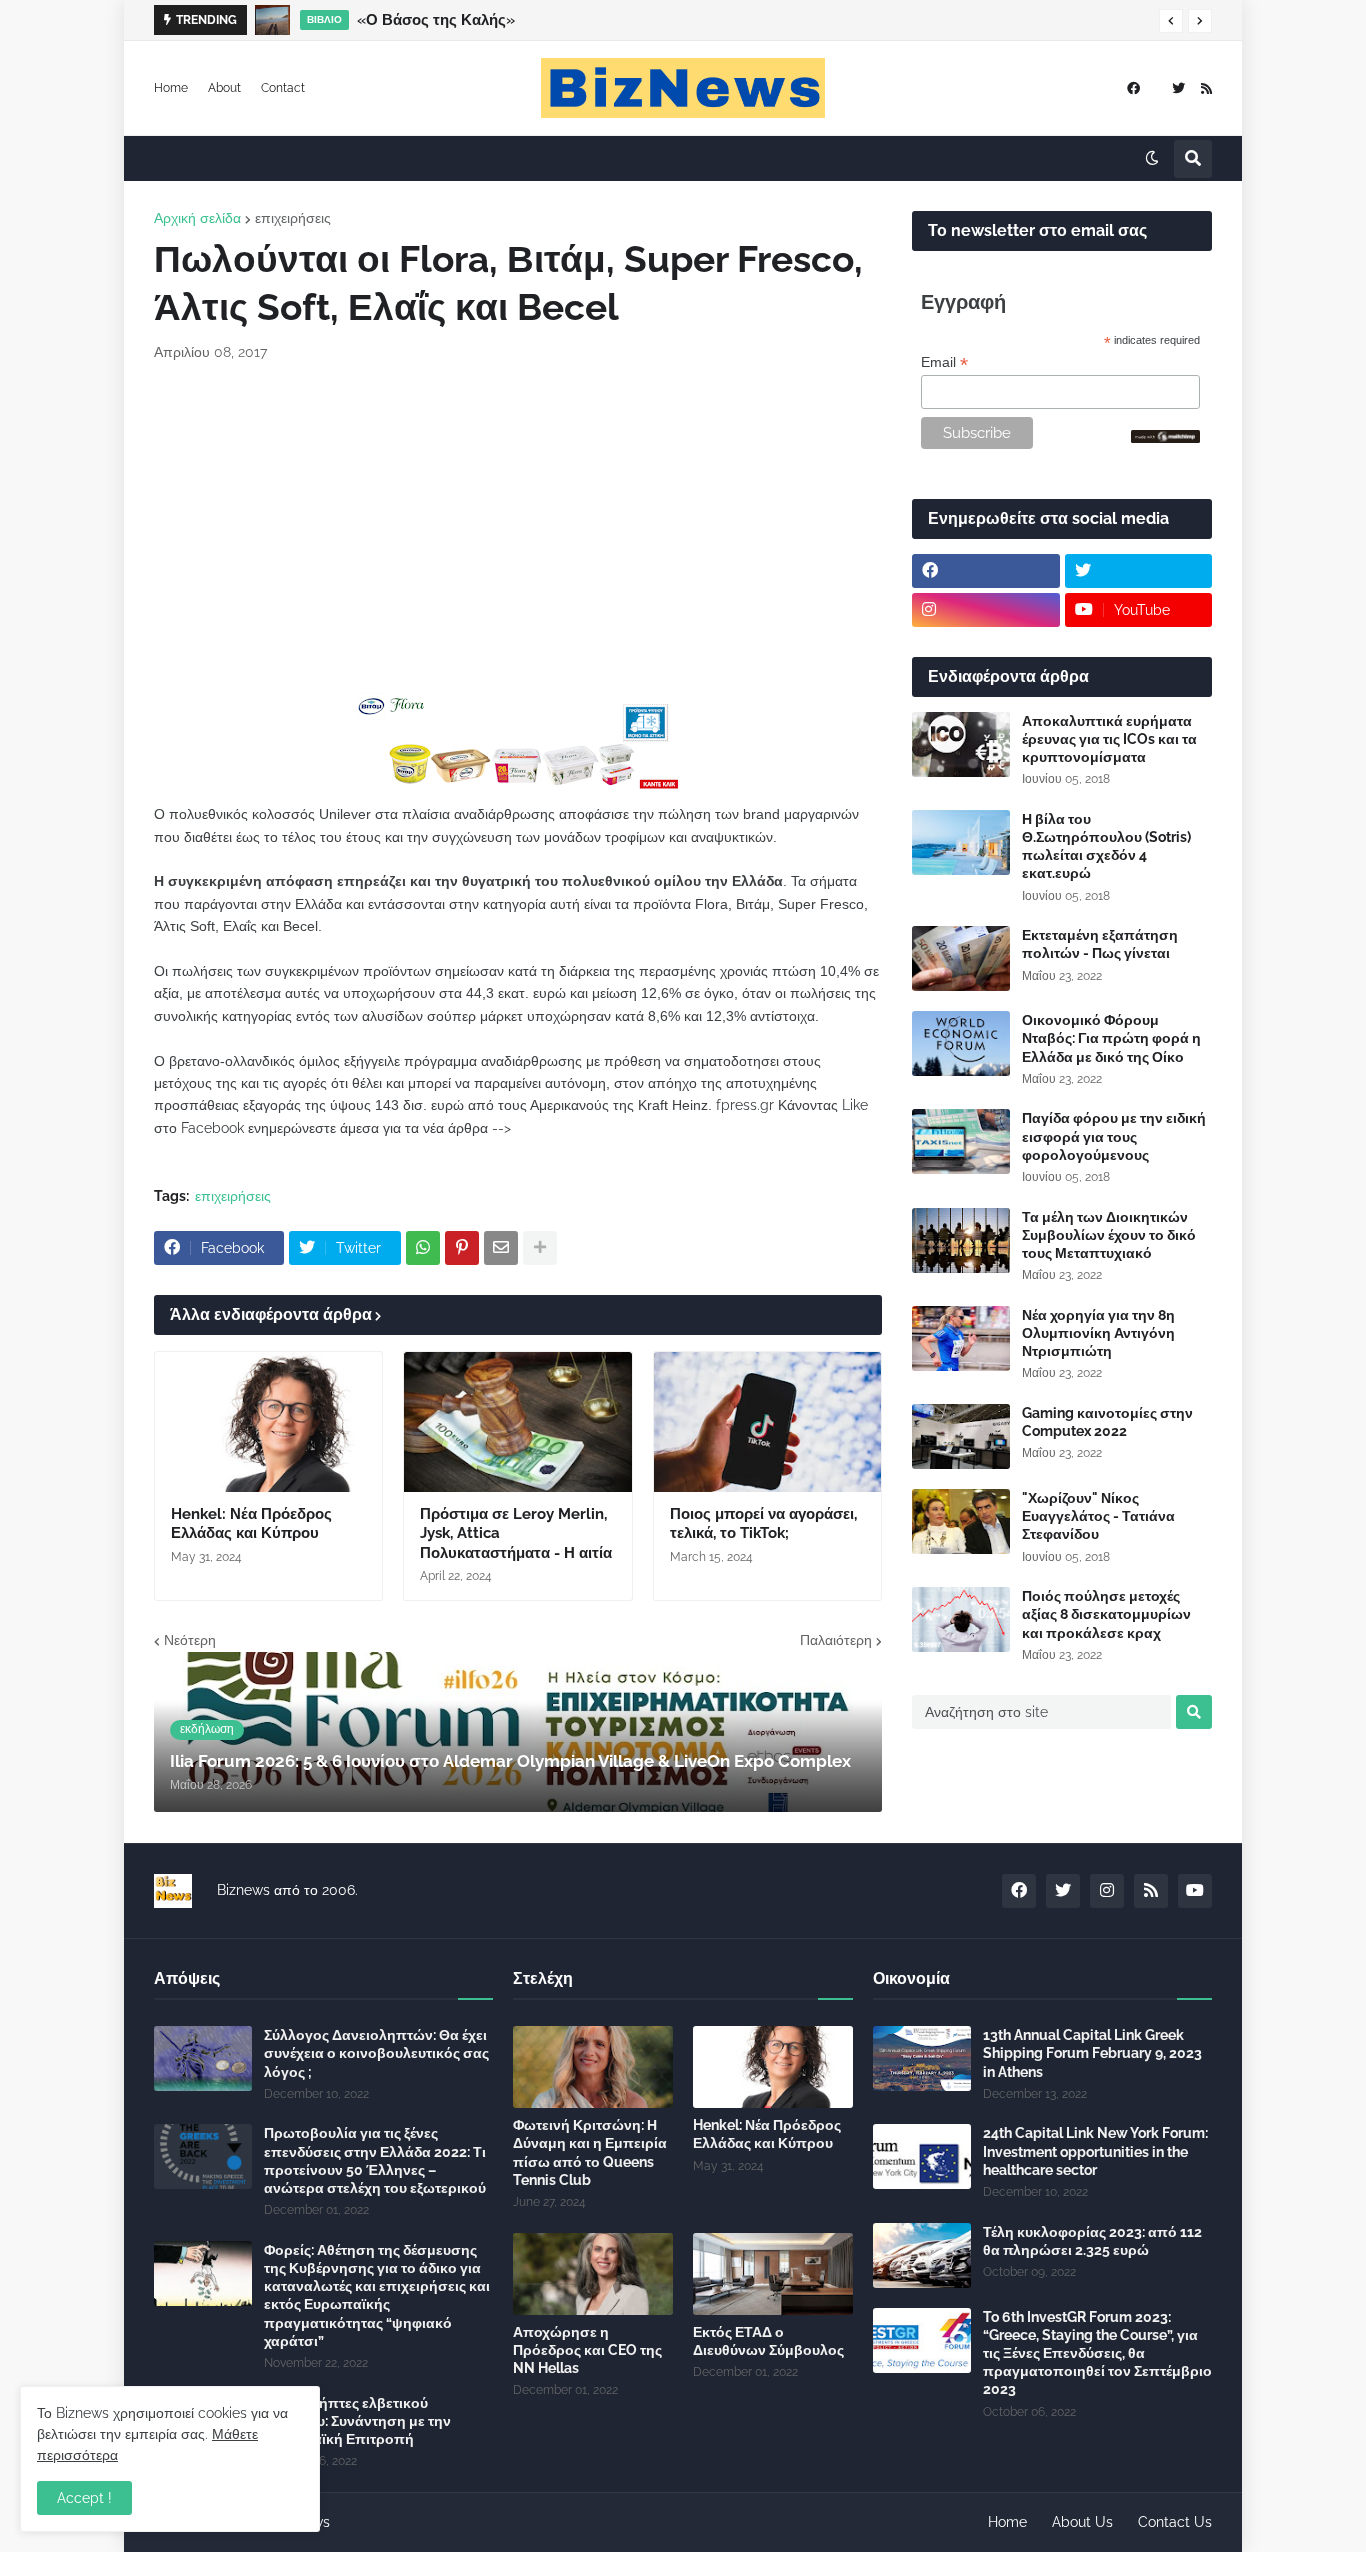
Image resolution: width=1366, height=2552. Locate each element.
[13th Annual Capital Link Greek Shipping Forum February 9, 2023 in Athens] (922, 2058)
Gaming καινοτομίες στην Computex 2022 (1107, 1422)
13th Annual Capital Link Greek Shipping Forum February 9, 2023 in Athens (1092, 2053)
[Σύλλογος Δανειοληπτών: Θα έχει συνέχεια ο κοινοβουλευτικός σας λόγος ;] (203, 2058)
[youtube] (1195, 1891)
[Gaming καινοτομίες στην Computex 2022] (961, 1436)
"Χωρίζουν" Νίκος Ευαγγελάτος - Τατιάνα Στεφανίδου (1098, 1516)
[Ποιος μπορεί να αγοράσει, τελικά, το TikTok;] (767, 1422)
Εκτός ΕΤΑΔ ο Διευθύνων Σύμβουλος (768, 2341)
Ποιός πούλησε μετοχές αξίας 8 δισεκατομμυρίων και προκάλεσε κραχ (1106, 1614)
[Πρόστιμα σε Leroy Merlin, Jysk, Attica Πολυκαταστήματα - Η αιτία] (517, 1422)
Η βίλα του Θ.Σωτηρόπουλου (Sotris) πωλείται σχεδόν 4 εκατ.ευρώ (1106, 846)
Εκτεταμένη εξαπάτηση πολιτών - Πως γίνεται (1100, 944)
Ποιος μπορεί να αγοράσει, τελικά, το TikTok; (763, 1524)
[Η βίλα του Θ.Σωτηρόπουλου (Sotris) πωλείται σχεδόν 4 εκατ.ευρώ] (961, 842)
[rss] (1206, 88)
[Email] (501, 1248)
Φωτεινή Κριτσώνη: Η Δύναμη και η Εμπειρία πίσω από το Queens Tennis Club (590, 2152)
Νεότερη (190, 1640)
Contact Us (1175, 2522)
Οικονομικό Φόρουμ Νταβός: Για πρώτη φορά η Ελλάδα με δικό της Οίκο (1111, 1038)
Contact (283, 88)
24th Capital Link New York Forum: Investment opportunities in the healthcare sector (1095, 2151)
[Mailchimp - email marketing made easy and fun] (1166, 438)
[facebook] (1133, 88)
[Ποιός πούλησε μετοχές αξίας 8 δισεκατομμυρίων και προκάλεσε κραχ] (961, 1619)
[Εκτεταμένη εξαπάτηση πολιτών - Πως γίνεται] (961, 958)
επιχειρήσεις (293, 218)
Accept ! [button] (84, 2498)
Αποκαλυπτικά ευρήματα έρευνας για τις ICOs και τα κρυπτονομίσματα (1109, 739)
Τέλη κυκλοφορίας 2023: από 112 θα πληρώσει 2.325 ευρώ (1092, 2241)
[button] (1171, 21)
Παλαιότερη (836, 1640)
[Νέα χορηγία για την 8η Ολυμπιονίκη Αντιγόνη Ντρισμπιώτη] (961, 1338)
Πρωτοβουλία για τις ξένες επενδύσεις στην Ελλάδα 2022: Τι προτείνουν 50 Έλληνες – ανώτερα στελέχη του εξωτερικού (375, 2160)
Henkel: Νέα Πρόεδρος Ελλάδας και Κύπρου (251, 1524)
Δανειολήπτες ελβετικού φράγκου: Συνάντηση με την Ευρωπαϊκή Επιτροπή (357, 2421)
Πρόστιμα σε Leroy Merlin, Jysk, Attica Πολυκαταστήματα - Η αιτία (516, 1533)
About (224, 88)
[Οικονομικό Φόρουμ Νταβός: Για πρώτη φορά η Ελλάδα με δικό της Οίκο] (961, 1043)
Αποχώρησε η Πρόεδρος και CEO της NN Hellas (587, 2350)
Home (171, 88)
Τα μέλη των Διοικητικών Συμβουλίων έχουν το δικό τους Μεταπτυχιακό (1109, 1235)
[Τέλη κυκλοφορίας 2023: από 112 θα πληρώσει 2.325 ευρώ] (922, 2255)
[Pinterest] (462, 1248)
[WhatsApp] (423, 1248)
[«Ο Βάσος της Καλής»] (272, 20)
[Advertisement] (518, 528)
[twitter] (1178, 88)
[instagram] (986, 610)
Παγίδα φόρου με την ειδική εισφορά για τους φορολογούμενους (1114, 1136)
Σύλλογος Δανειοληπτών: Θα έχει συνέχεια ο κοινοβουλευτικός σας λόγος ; (376, 2053)
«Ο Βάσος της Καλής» (436, 20)
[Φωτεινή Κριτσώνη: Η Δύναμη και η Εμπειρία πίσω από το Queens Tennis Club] (593, 2067)
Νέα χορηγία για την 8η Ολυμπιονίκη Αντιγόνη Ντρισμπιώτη (1098, 1333)
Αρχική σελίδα (197, 218)
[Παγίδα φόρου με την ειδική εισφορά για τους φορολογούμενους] (961, 1141)
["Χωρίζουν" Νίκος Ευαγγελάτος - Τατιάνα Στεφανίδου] (961, 1521)
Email (944, 362)
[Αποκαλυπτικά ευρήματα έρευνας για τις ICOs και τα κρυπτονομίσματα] (961, 744)
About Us (1082, 2522)
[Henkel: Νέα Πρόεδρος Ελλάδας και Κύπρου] (268, 1422)
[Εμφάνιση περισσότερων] (540, 1248)
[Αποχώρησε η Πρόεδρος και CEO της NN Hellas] (593, 2274)
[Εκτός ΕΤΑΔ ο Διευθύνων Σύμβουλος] (773, 2274)
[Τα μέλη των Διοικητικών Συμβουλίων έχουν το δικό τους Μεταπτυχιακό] (961, 1240)
